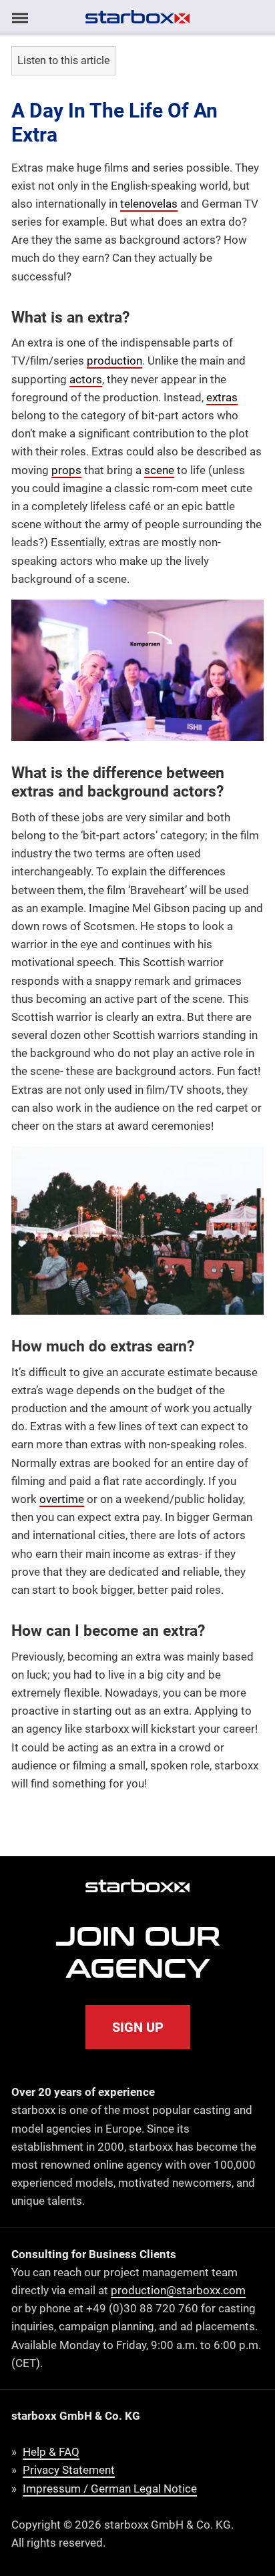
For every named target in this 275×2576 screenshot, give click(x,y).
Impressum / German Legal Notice (110, 2489)
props (66, 470)
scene (159, 470)
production (114, 361)
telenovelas (149, 204)
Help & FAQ (51, 2452)
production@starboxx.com (178, 2290)
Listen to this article (63, 60)
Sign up (138, 2027)
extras (222, 397)
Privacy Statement (69, 2470)
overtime (62, 1499)
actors (86, 379)
